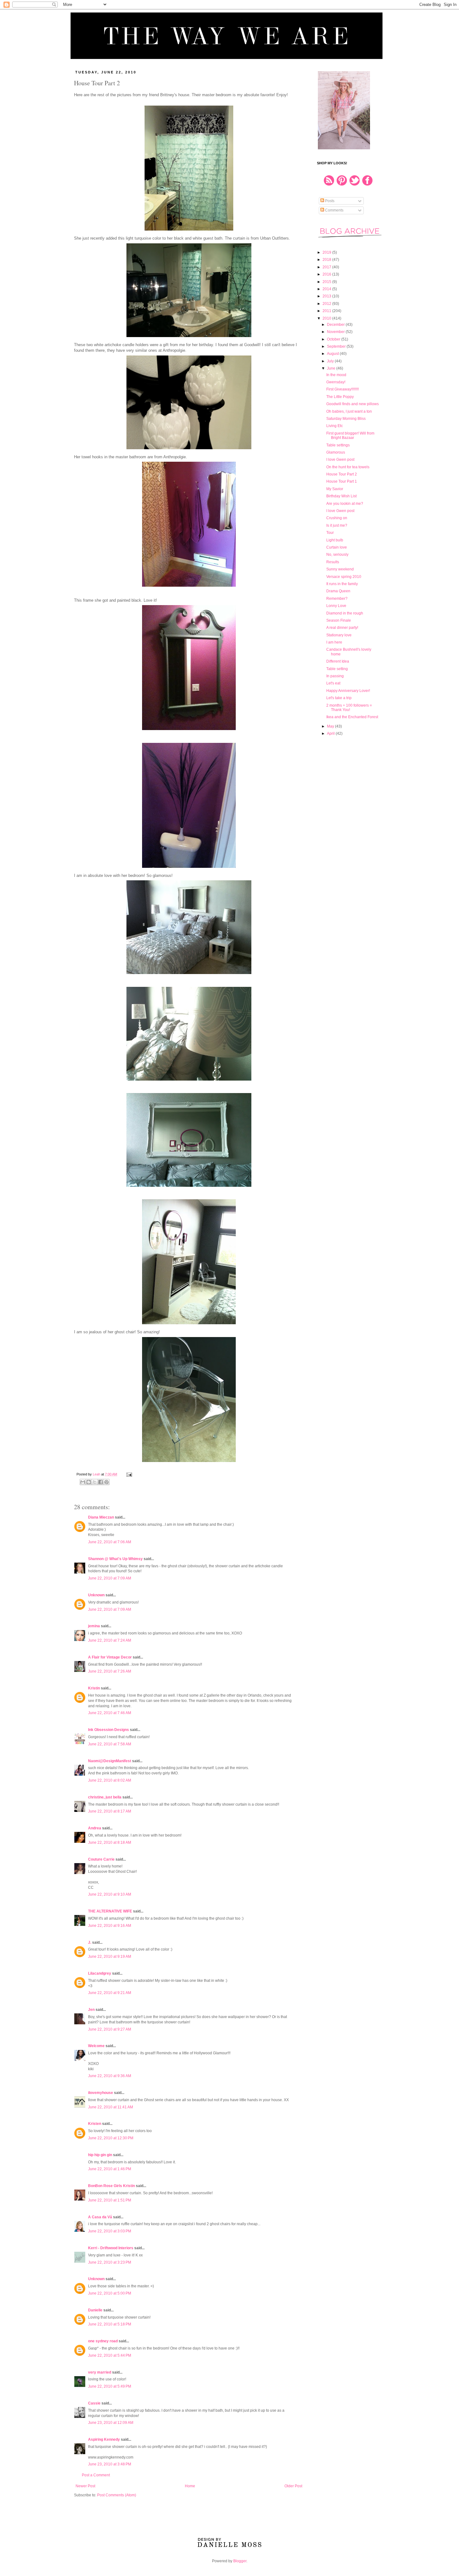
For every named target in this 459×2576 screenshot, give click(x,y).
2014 (327, 289)
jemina (94, 1626)
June (332, 368)
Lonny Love (336, 606)
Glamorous (336, 452)
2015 (327, 282)
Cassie (94, 2403)
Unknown (96, 1595)
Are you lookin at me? (345, 504)
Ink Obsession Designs (109, 1730)
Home (190, 2486)
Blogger (240, 2561)
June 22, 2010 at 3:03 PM (110, 2231)
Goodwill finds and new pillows (353, 404)
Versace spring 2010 (344, 577)
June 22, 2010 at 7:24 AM (110, 1640)
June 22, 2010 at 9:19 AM (110, 1957)
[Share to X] (95, 1482)
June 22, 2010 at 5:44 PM (110, 2355)
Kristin (94, 1688)
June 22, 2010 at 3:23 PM (110, 2262)
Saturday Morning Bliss (346, 419)
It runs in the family (342, 584)
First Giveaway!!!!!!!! (343, 389)
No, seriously (337, 554)
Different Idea (338, 661)
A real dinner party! (342, 628)
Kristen (95, 2124)
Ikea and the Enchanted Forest (352, 717)
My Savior (335, 489)
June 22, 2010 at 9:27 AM (110, 2029)
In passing (335, 676)
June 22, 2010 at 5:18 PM (110, 2324)
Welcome (96, 2046)
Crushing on (337, 518)
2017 (327, 267)
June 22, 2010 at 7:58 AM (110, 1744)
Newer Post (85, 2486)
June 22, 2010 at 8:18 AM (110, 1842)
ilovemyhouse (101, 2093)
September (337, 346)
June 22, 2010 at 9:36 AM (110, 2076)
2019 (327, 252)
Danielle (95, 2310)
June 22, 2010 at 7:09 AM (110, 1578)
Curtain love (337, 547)
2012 (327, 304)
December (336, 325)
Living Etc (335, 426)
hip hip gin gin (100, 2155)
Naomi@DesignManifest (110, 1761)
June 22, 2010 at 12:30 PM (111, 2138)
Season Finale (339, 620)
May (331, 726)
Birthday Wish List (341, 496)
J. (90, 1942)
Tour (330, 533)
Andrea (95, 1828)
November (336, 332)
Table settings (338, 445)
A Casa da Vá (100, 2217)
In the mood (336, 375)
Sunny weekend (340, 569)
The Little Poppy (340, 397)
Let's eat (333, 683)
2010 (327, 318)
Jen (91, 2010)
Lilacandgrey (100, 1973)
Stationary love (339, 635)
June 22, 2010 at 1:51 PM (110, 2200)
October (334, 339)
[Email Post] (128, 1474)
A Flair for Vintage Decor (110, 1657)
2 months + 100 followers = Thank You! (349, 708)
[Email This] (83, 1482)
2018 (327, 260)
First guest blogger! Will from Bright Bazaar (350, 435)
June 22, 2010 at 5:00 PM (110, 2293)
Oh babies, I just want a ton (349, 411)
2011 (327, 311)
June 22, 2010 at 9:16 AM (110, 1926)
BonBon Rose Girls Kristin (111, 2186)
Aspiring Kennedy (104, 2439)
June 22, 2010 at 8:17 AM (110, 1811)
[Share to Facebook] (101, 1482)
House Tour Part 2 (342, 474)
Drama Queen (338, 591)
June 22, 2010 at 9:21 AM (110, 1993)
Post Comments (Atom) (117, 2495)
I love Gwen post (340, 460)
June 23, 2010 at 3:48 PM (110, 2464)
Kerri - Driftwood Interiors (111, 2248)
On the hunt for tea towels (348, 467)
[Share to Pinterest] (106, 1482)
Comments (334, 210)
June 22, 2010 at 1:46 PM (110, 2169)
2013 (327, 296)
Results (333, 562)
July (331, 361)
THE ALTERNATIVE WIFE (110, 1911)
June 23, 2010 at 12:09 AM (111, 2423)
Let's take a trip (339, 698)
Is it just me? (337, 525)
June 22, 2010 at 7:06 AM (110, 1542)
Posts (329, 201)
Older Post (293, 2486)
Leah (97, 1474)
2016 (327, 274)
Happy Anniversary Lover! (348, 691)
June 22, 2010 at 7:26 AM (110, 1671)
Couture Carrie (101, 1859)
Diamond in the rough (345, 613)
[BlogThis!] (89, 1482)
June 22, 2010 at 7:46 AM (110, 1713)
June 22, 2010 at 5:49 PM (110, 2386)
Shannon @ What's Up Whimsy (115, 1559)
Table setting (337, 669)
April (331, 734)
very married (100, 2372)
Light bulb (335, 540)
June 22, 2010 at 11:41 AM (111, 2107)
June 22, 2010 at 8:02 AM (110, 1780)
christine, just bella (105, 1797)
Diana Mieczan (101, 1517)
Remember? (337, 599)
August (333, 354)
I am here (334, 642)
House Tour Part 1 (342, 481)
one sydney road (103, 2341)
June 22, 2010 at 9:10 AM (110, 1894)
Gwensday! (336, 382)
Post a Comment (96, 2475)
